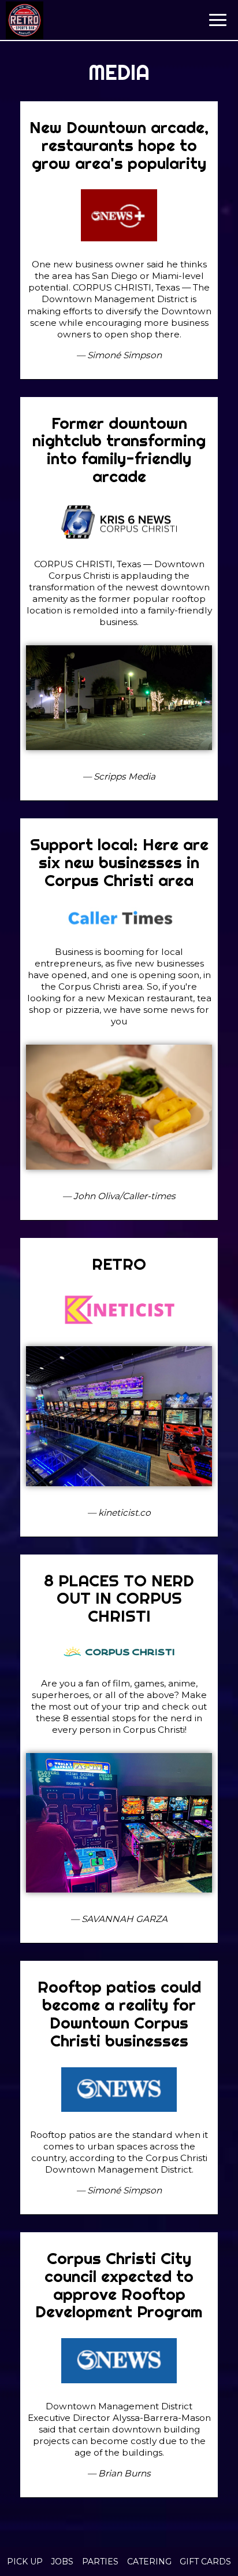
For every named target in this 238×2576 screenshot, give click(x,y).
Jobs (62, 2562)
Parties (100, 2562)
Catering (149, 2562)
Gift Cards (205, 2562)
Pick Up (25, 2562)
